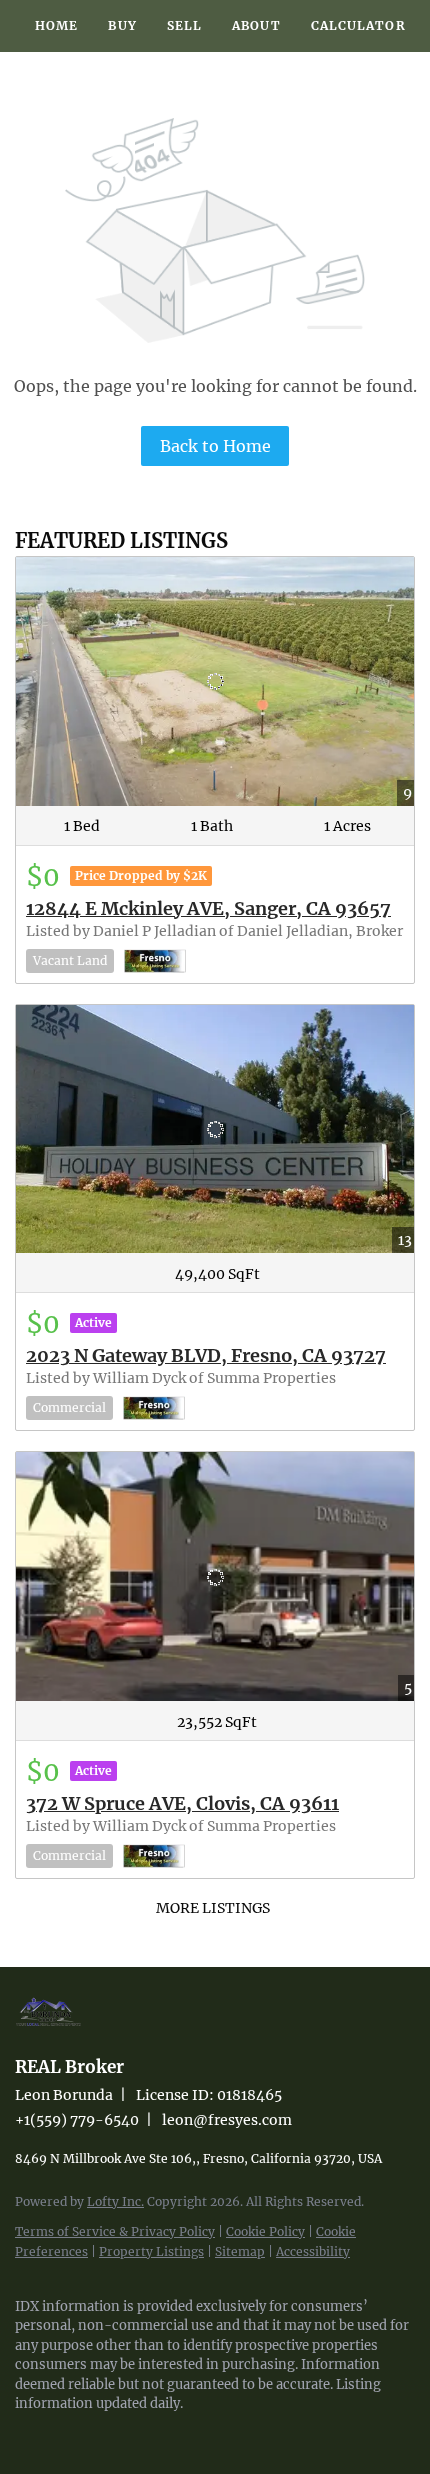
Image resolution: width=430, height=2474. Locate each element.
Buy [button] (122, 25)
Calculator (358, 25)
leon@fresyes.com (227, 2120)
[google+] (145, 2434)
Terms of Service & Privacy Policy (115, 2231)
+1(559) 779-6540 (77, 2120)
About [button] (256, 25)
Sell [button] (184, 25)
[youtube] (105, 2434)
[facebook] (25, 2434)
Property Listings (151, 2251)
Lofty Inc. (115, 2201)
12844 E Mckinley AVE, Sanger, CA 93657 (208, 908)
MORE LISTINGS (213, 1908)
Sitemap (240, 2251)
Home (56, 25)
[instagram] (65, 2434)
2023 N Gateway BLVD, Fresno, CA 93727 (206, 1355)
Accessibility (313, 2251)
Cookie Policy (265, 2231)
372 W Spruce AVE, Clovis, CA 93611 (182, 1803)
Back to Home (215, 446)
